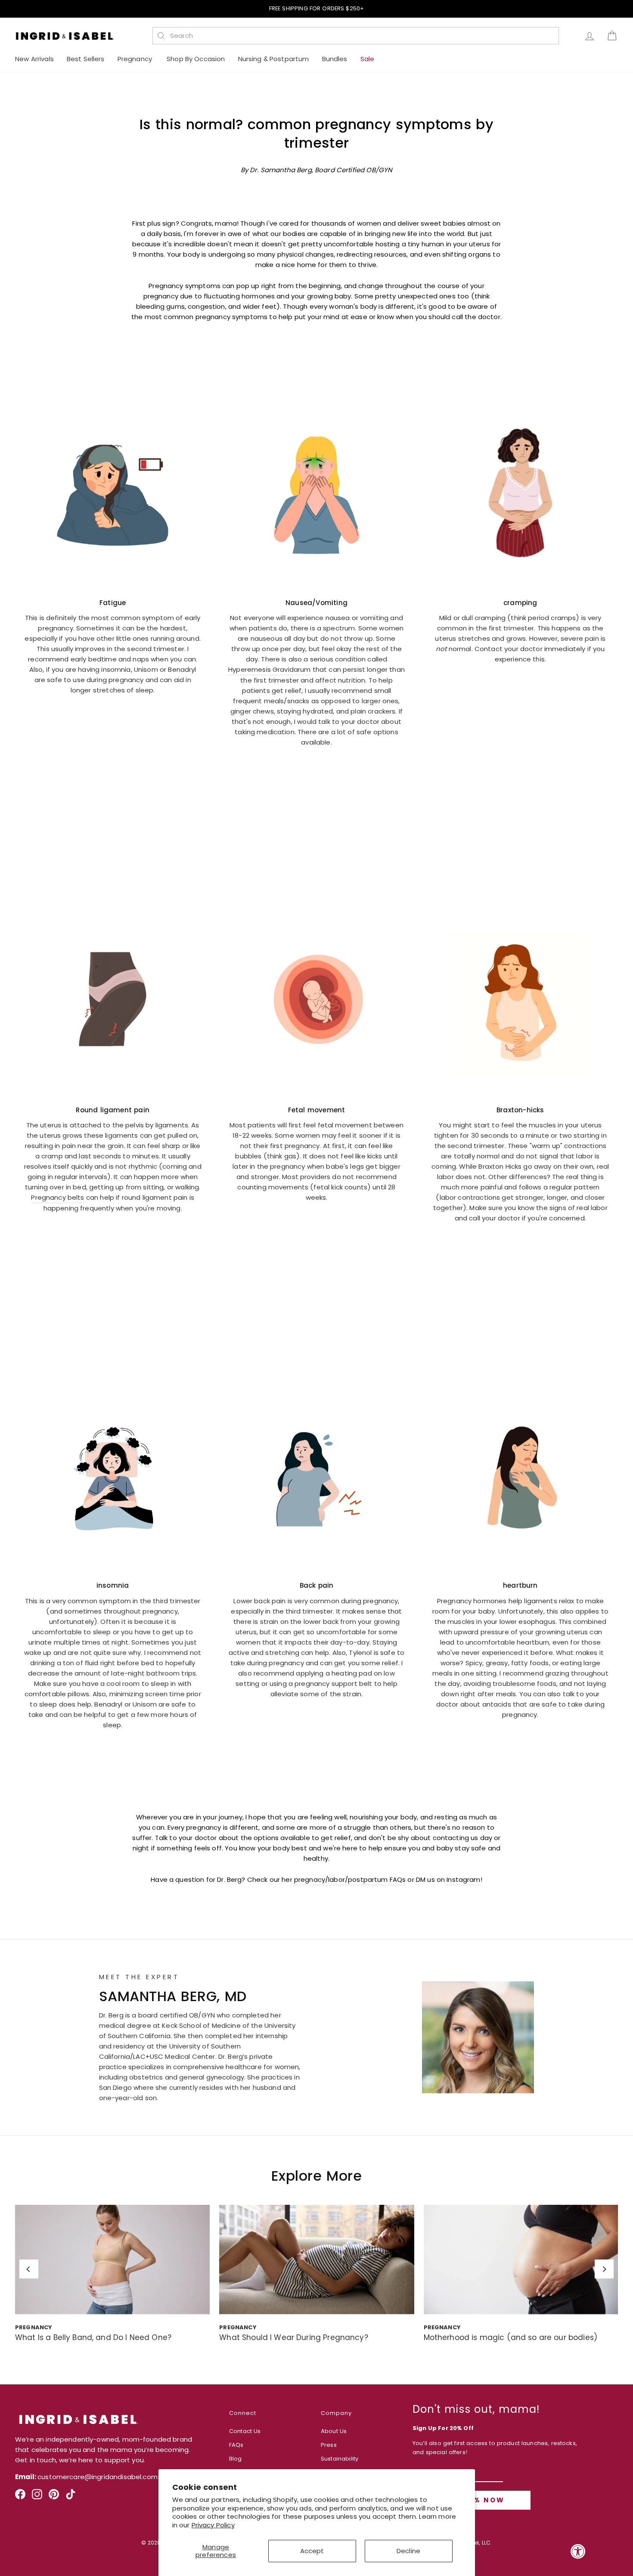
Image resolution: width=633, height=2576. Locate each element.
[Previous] (29, 2269)
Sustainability (340, 2459)
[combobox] (360, 36)
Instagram (463, 1879)
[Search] (161, 36)
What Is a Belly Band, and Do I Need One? (93, 2337)
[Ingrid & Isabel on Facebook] (20, 2497)
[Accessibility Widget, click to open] (578, 2551)
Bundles (335, 59)
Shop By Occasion (196, 59)
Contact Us (245, 2431)
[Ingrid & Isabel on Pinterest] (54, 2497)
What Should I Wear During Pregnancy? (293, 2337)
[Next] (604, 2269)
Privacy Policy (213, 2525)
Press (329, 2445)
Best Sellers (86, 59)
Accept (312, 2551)
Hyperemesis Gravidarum (269, 669)
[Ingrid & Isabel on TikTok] (71, 2497)
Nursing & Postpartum (274, 59)
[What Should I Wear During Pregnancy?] (316, 2259)
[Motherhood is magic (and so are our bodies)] (521, 2259)
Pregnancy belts (57, 1197)
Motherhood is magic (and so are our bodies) (510, 2337)
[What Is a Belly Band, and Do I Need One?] (112, 2259)
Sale (368, 59)
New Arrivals (34, 59)
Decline (408, 2551)
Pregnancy (136, 59)
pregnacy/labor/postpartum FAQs (350, 1879)
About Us (334, 2431)
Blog (236, 2459)
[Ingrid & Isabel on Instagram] (37, 2497)
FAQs (236, 2445)
